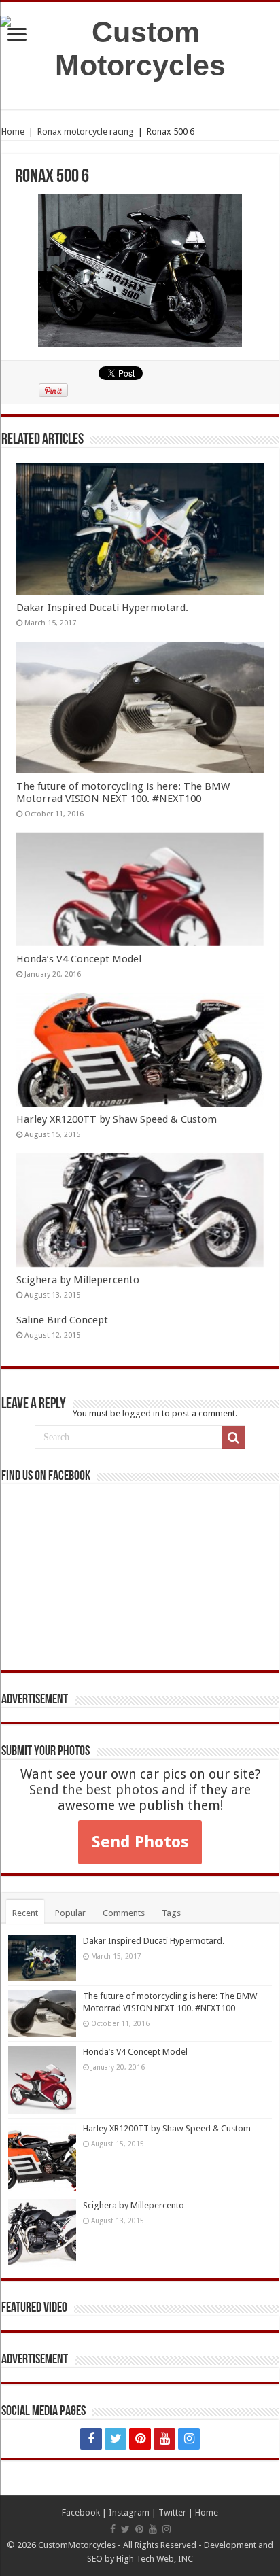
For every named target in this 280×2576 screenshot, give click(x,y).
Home (13, 132)
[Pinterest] (140, 2439)
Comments (124, 1913)
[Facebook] (91, 2439)
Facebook (81, 2512)
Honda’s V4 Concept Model (79, 959)
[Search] (233, 1438)
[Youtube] (164, 2439)
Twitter (172, 2512)
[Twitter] (116, 2439)
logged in (141, 1413)
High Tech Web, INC (155, 2559)
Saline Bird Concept (62, 1320)
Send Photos (140, 1842)
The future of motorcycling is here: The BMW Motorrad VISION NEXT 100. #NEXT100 (123, 793)
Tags (171, 1913)
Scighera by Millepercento (78, 1280)
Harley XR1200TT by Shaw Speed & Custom (117, 1119)
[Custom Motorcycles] (140, 49)
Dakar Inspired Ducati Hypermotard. (102, 608)
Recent (25, 1913)
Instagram (129, 2512)
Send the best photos (94, 1790)
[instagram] (189, 2439)
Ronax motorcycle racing (86, 132)
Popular (70, 1913)
